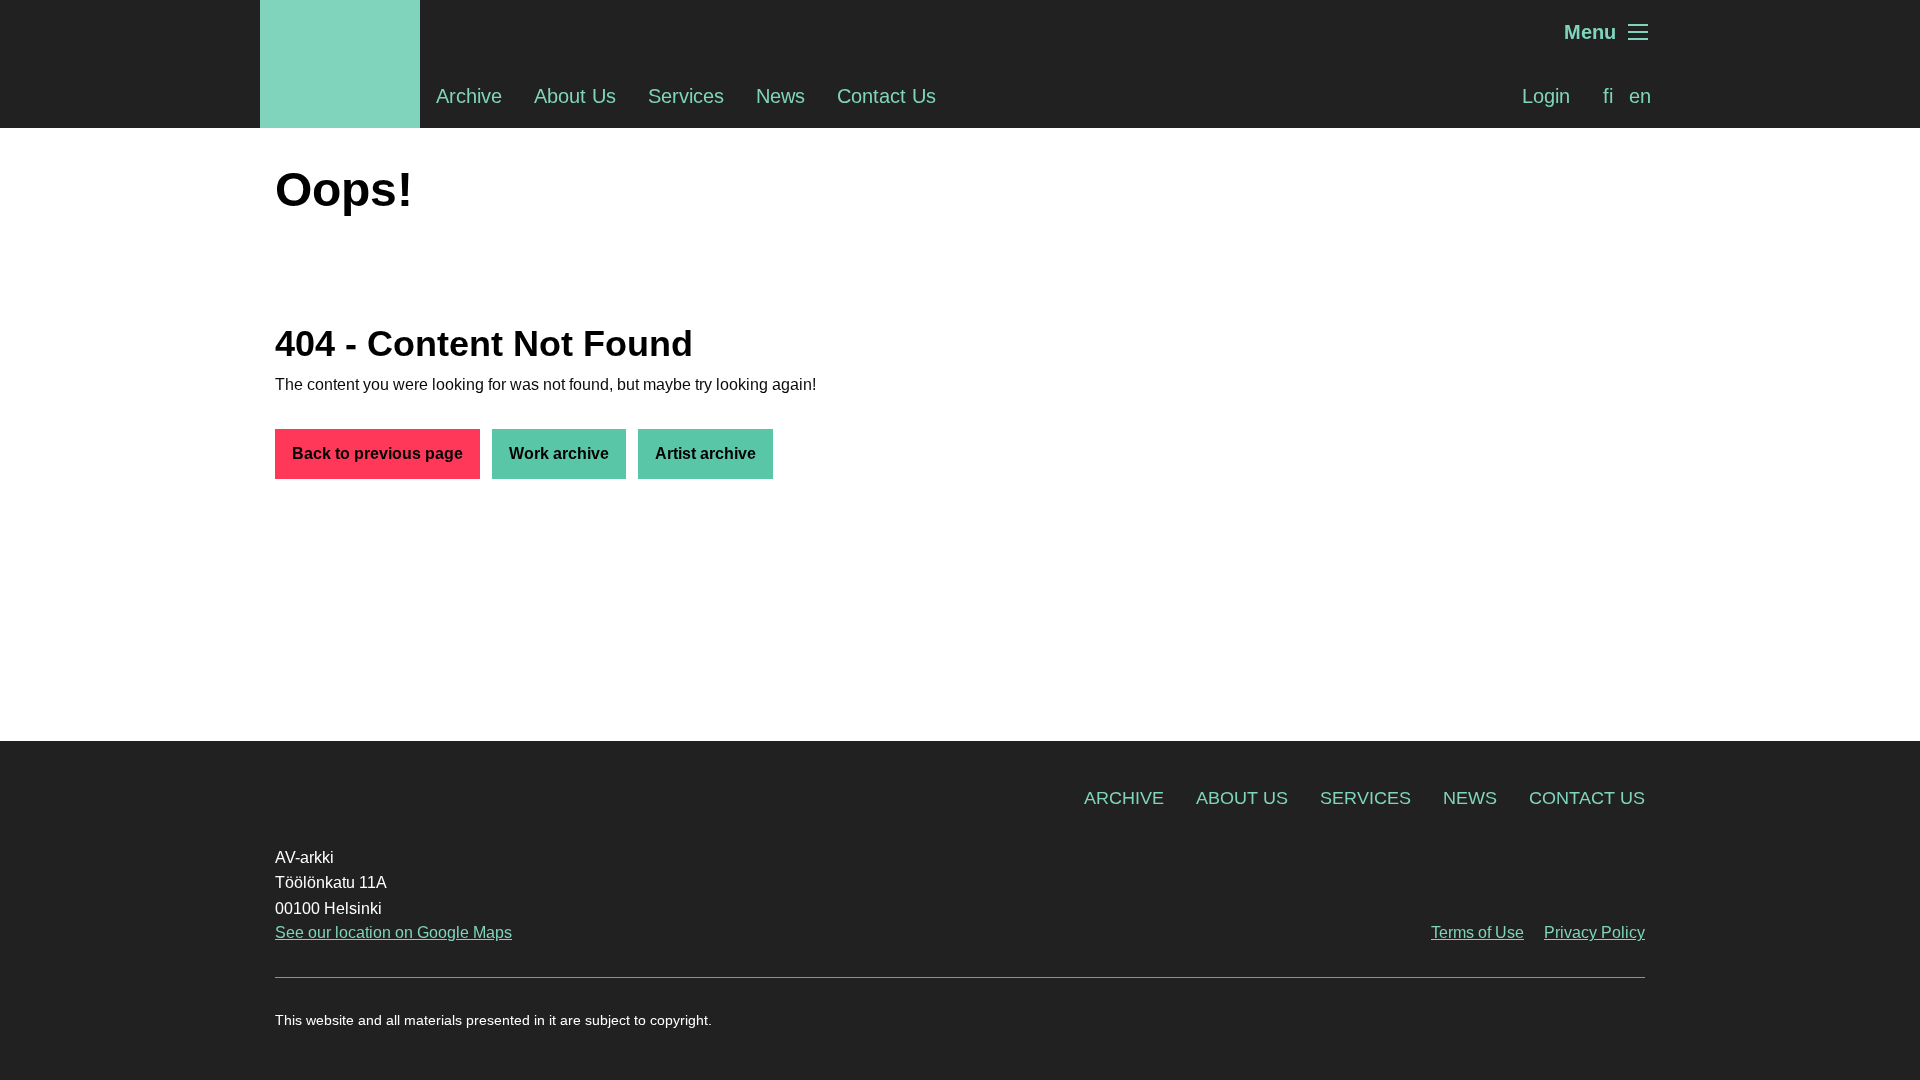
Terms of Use (1477, 932)
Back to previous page (377, 453)
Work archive (559, 453)
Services (686, 96)
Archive (469, 96)
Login (1546, 96)
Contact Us (886, 96)
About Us (575, 96)
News (780, 96)
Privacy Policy (1594, 932)
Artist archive (705, 453)
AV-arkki (340, 32)
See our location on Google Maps (393, 932)
